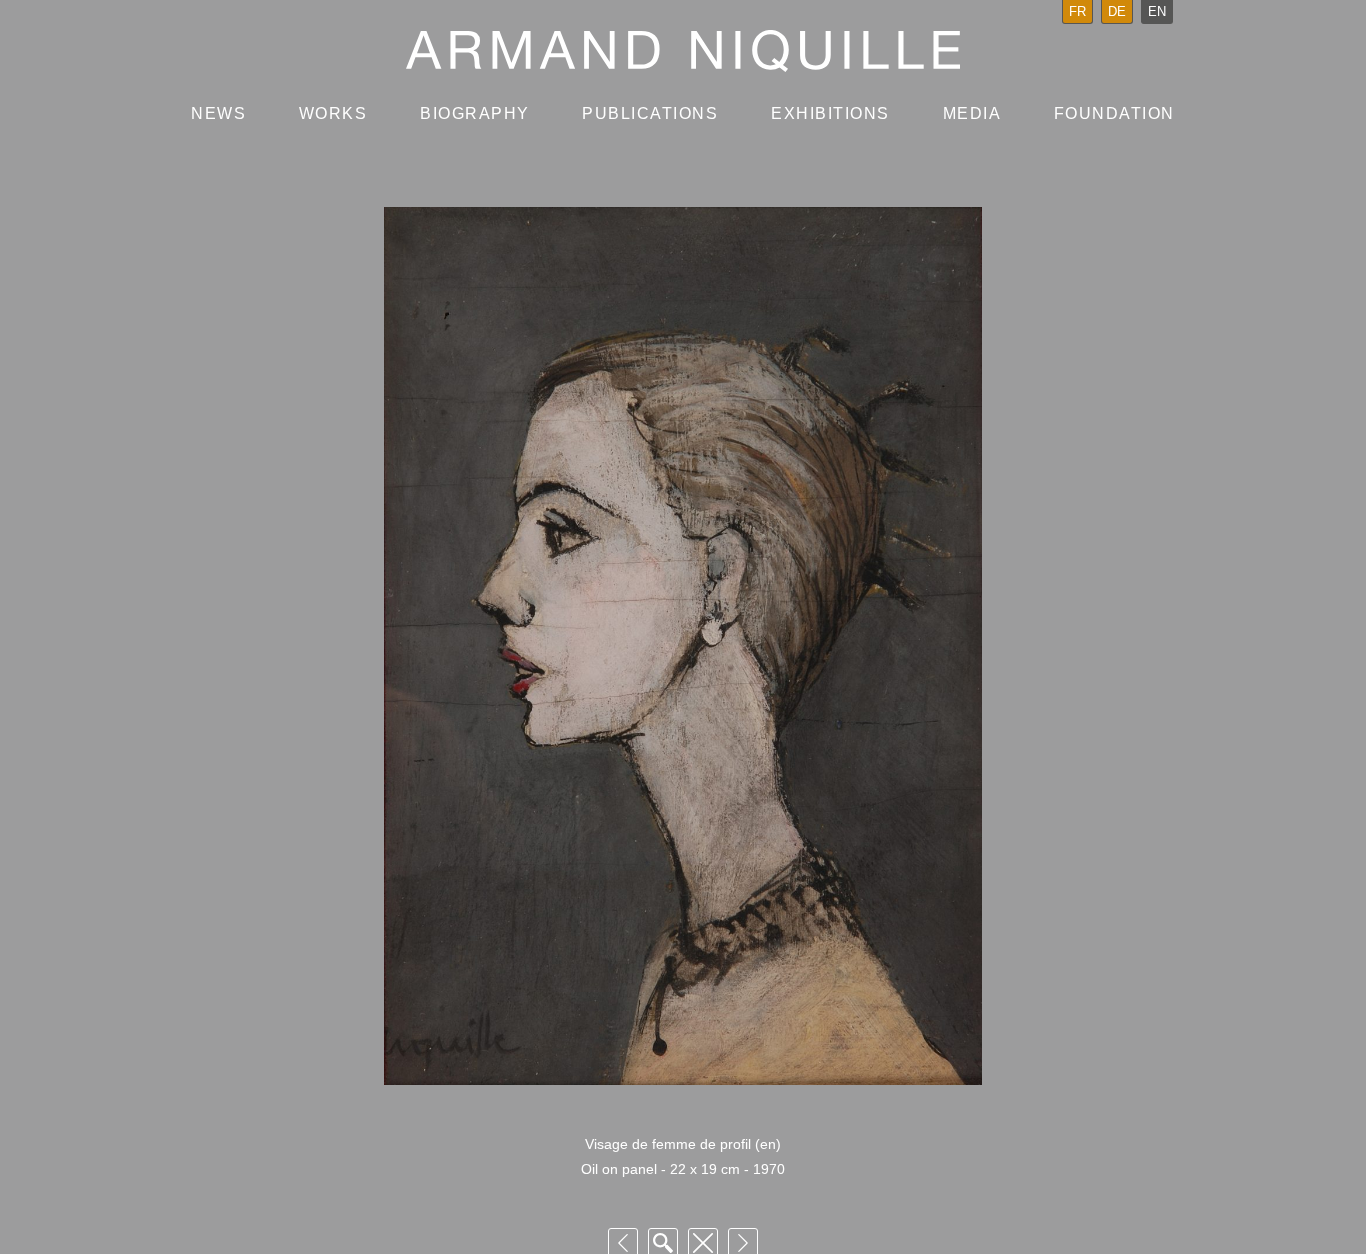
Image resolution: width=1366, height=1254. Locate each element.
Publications (650, 113)
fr (1077, 11)
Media (972, 113)
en (1157, 11)
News (218, 113)
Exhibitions (830, 113)
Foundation (1114, 113)
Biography (475, 113)
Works (333, 113)
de (1117, 11)
